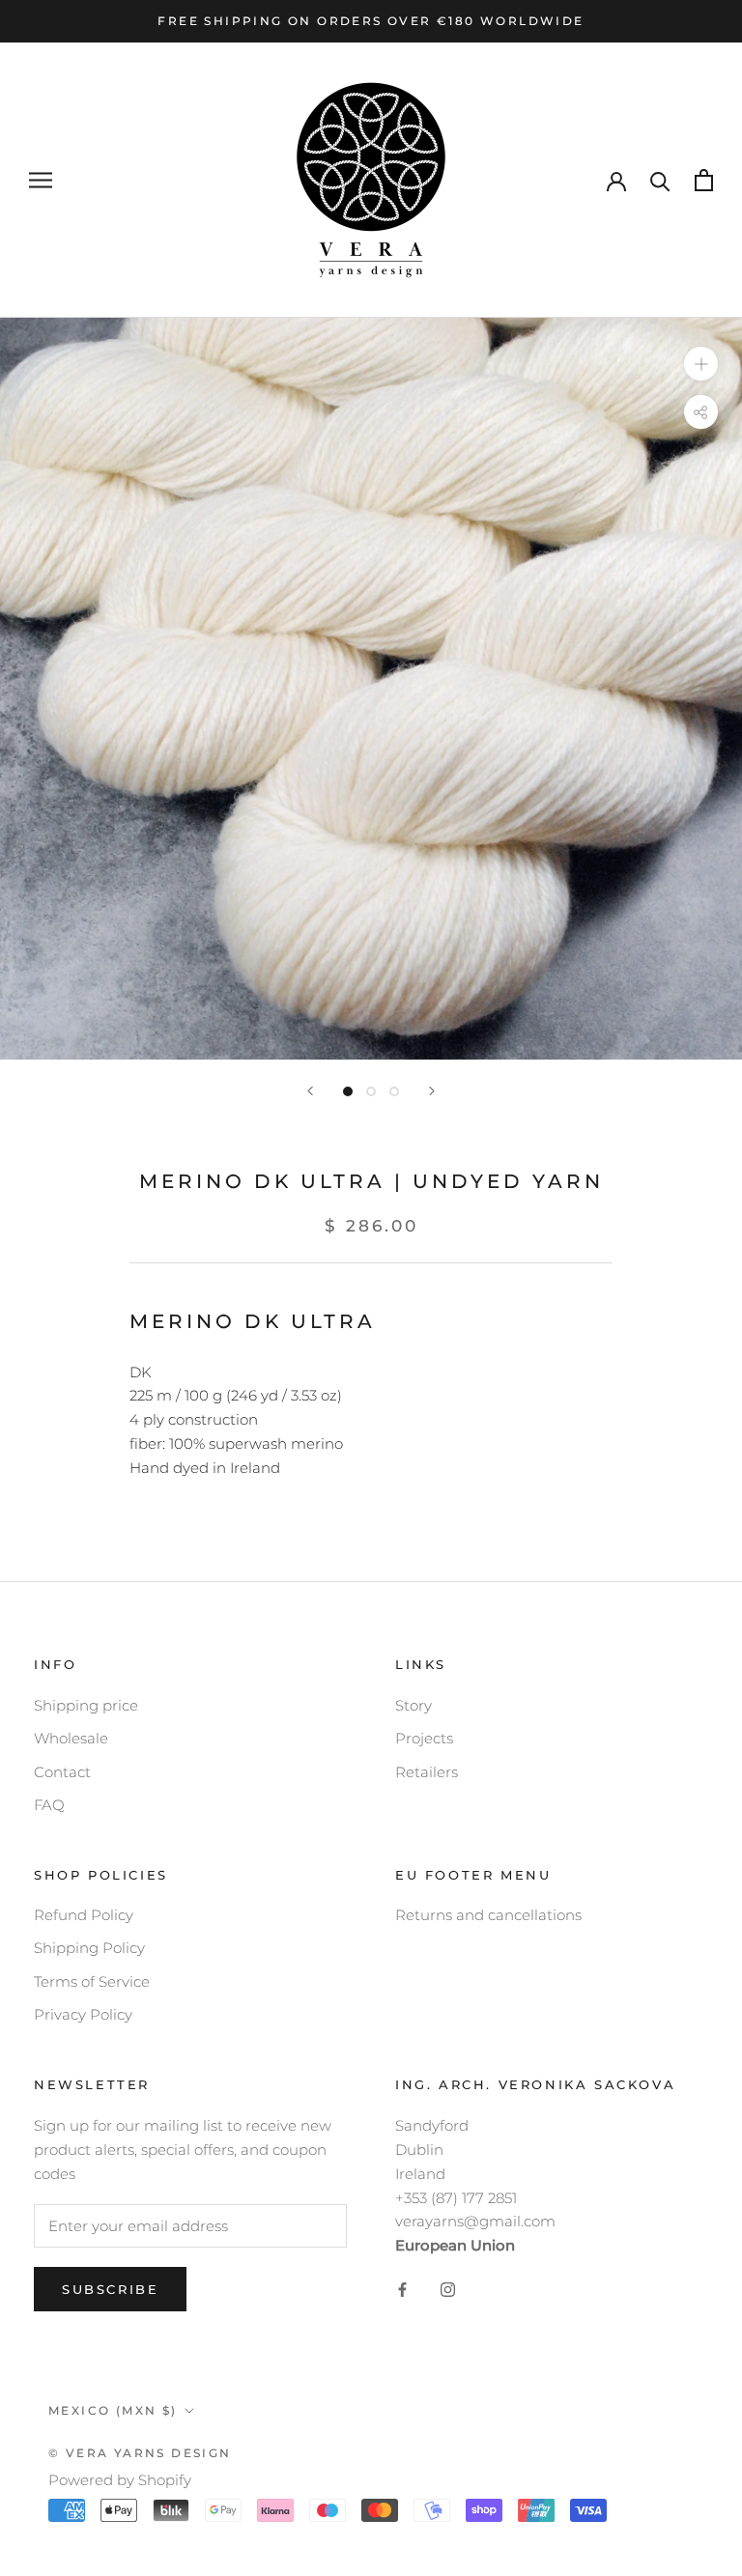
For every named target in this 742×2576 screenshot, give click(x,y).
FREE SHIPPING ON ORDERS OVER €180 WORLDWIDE (371, 21)
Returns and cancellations (488, 1915)
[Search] (660, 180)
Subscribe (110, 2289)
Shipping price (86, 1705)
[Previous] (310, 1091)
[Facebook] (402, 2290)
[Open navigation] (41, 181)
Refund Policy (84, 1915)
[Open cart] (704, 180)
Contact (62, 1772)
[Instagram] (448, 2290)
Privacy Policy (83, 2014)
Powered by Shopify (120, 2480)
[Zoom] (701, 364)
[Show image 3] (394, 1091)
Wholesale (71, 1738)
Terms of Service (92, 1982)
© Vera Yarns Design (140, 2453)
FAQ (49, 1805)
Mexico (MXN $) (113, 2410)
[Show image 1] (348, 1091)
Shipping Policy (89, 1948)
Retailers (427, 1772)
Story (414, 1705)
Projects (424, 1738)
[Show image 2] (371, 1091)
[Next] (432, 1091)
